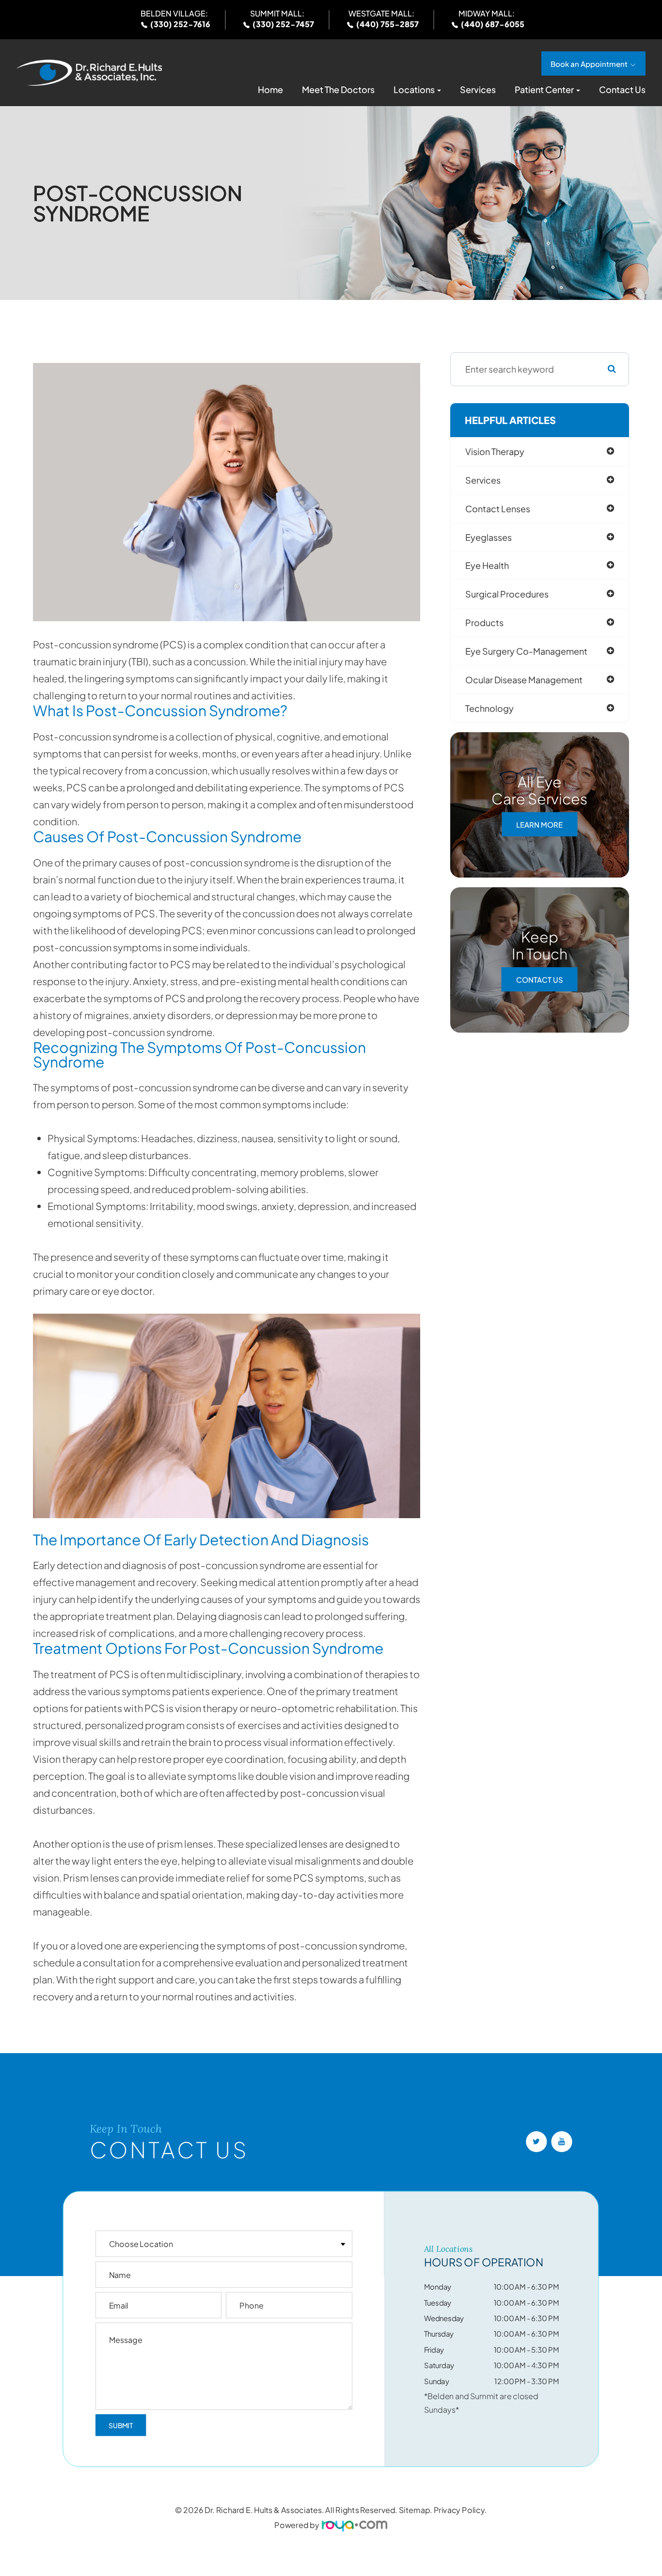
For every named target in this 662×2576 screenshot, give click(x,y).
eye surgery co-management (526, 651)
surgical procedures (507, 594)
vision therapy (495, 451)
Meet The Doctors (338, 90)
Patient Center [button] (544, 90)
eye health (487, 565)
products (484, 622)
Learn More (539, 825)
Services (478, 90)
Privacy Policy (459, 2510)
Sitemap (415, 2510)
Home (270, 90)
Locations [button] (414, 90)
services (483, 480)
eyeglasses (489, 537)
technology (489, 708)
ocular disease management (524, 680)
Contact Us (622, 90)
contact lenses (498, 509)
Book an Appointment (589, 64)
